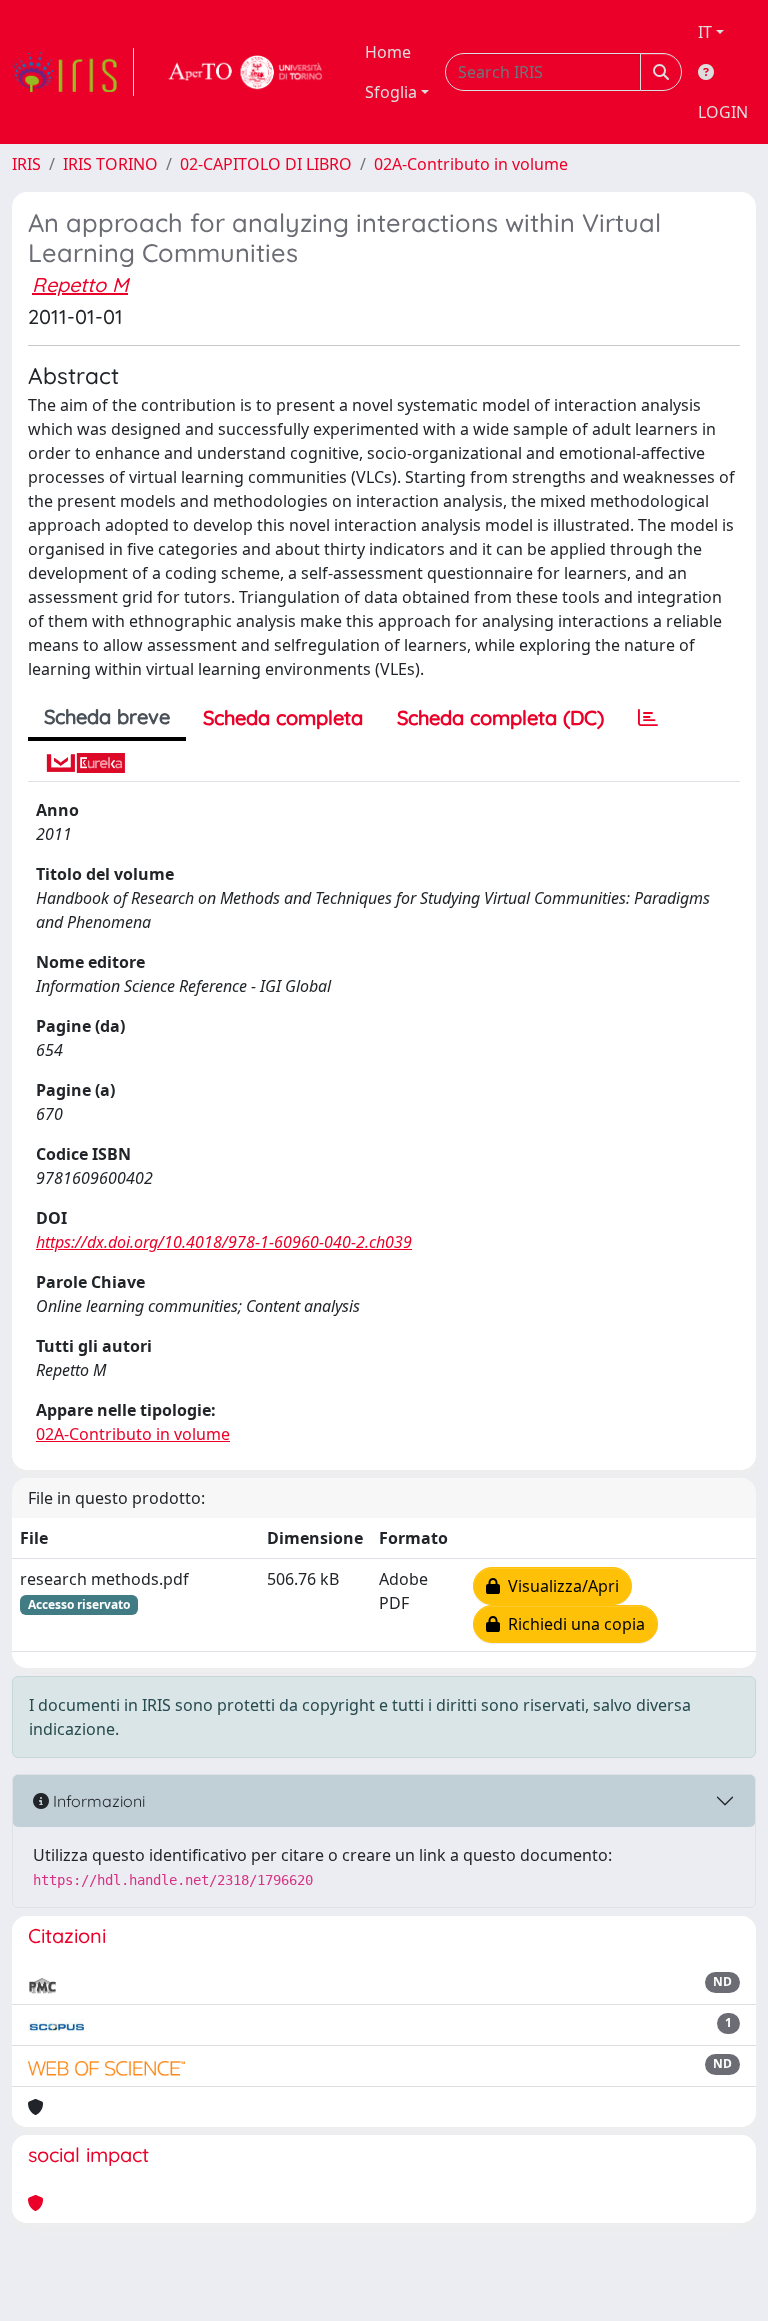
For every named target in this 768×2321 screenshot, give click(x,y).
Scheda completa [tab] (283, 717)
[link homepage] (73, 72)
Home (388, 52)
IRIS (26, 164)
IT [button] (705, 32)
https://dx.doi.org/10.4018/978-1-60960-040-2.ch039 (224, 1242)
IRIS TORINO (110, 164)
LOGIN (723, 112)
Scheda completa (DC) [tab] (500, 717)
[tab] (648, 718)
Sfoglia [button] (391, 92)
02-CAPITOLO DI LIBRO (266, 164)
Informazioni (97, 1801)
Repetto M (80, 284)
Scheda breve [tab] (107, 716)
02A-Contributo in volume (471, 164)
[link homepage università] (246, 72)
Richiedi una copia (572, 1624)
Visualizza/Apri (559, 1586)
